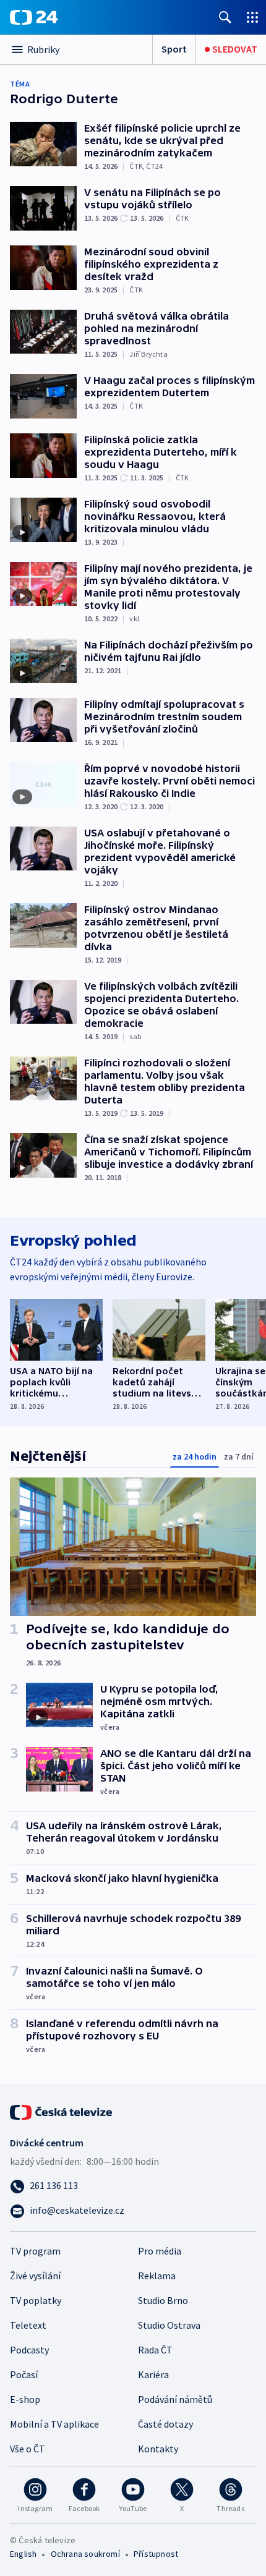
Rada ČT (155, 2350)
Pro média (160, 2251)
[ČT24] (34, 17)
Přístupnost (156, 2554)
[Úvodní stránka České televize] (62, 2111)
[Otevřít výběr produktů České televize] (252, 17)
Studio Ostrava (169, 2325)
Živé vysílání (35, 2276)
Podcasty (29, 2350)
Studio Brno (163, 2300)
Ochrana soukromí (85, 2554)
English (23, 2554)
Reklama (157, 2276)
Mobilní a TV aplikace (54, 2424)
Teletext (28, 2325)
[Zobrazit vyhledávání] (225, 17)
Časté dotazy (165, 2424)
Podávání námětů (175, 2399)
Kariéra (153, 2374)
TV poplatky (36, 2300)
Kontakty (158, 2449)
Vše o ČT (28, 2449)
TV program (35, 2251)
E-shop (25, 2399)
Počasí (24, 2374)
